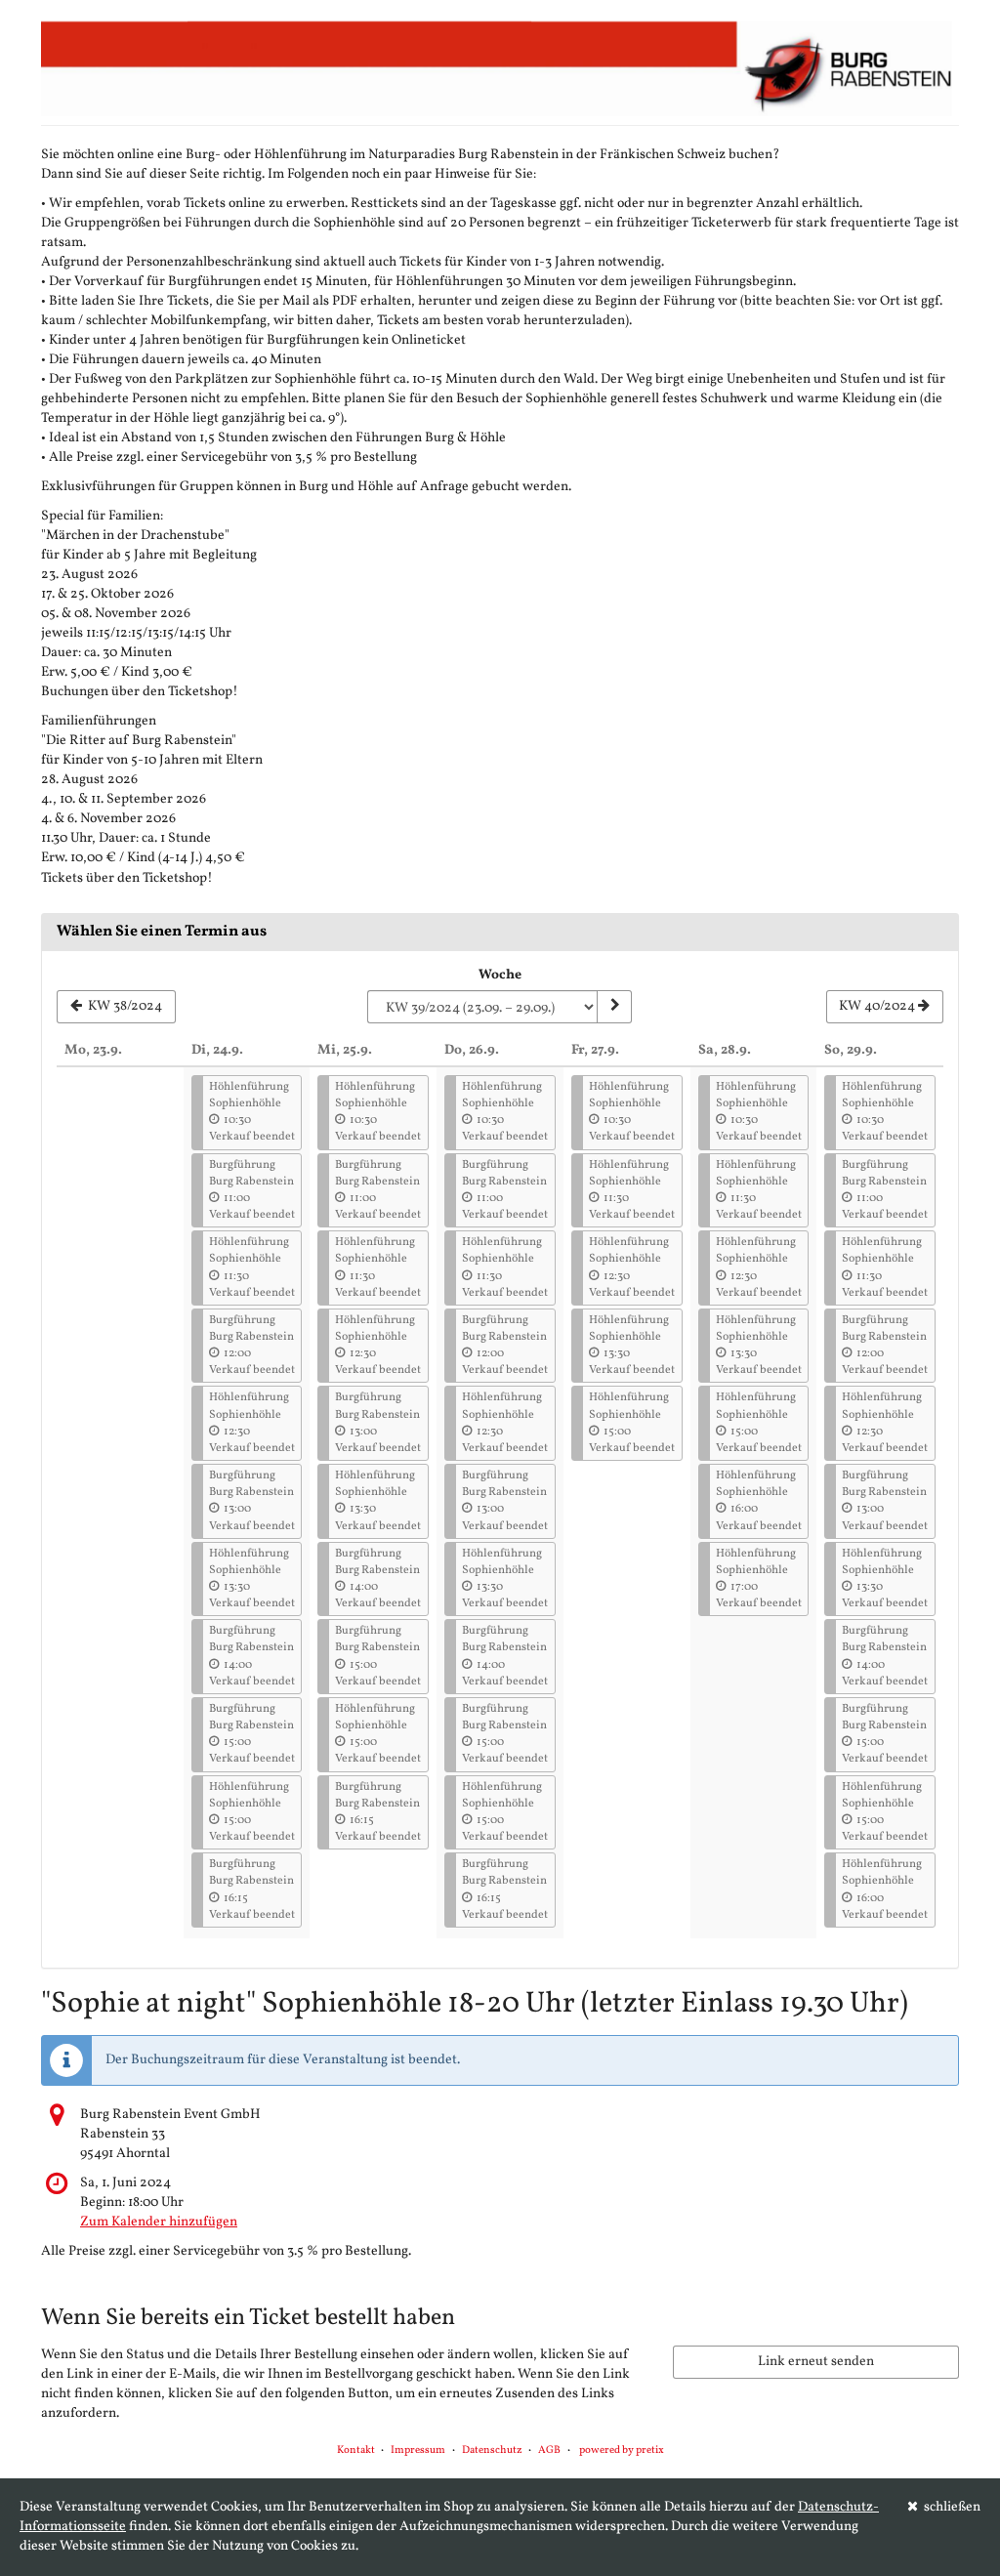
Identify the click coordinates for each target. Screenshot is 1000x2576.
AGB (549, 2451)
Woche (500, 975)
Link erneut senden (816, 2362)
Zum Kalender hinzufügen (159, 2222)
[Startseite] (500, 68)
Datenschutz (492, 2451)
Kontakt (356, 2451)
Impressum (418, 2451)
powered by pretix (622, 2451)
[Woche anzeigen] (614, 1007)
